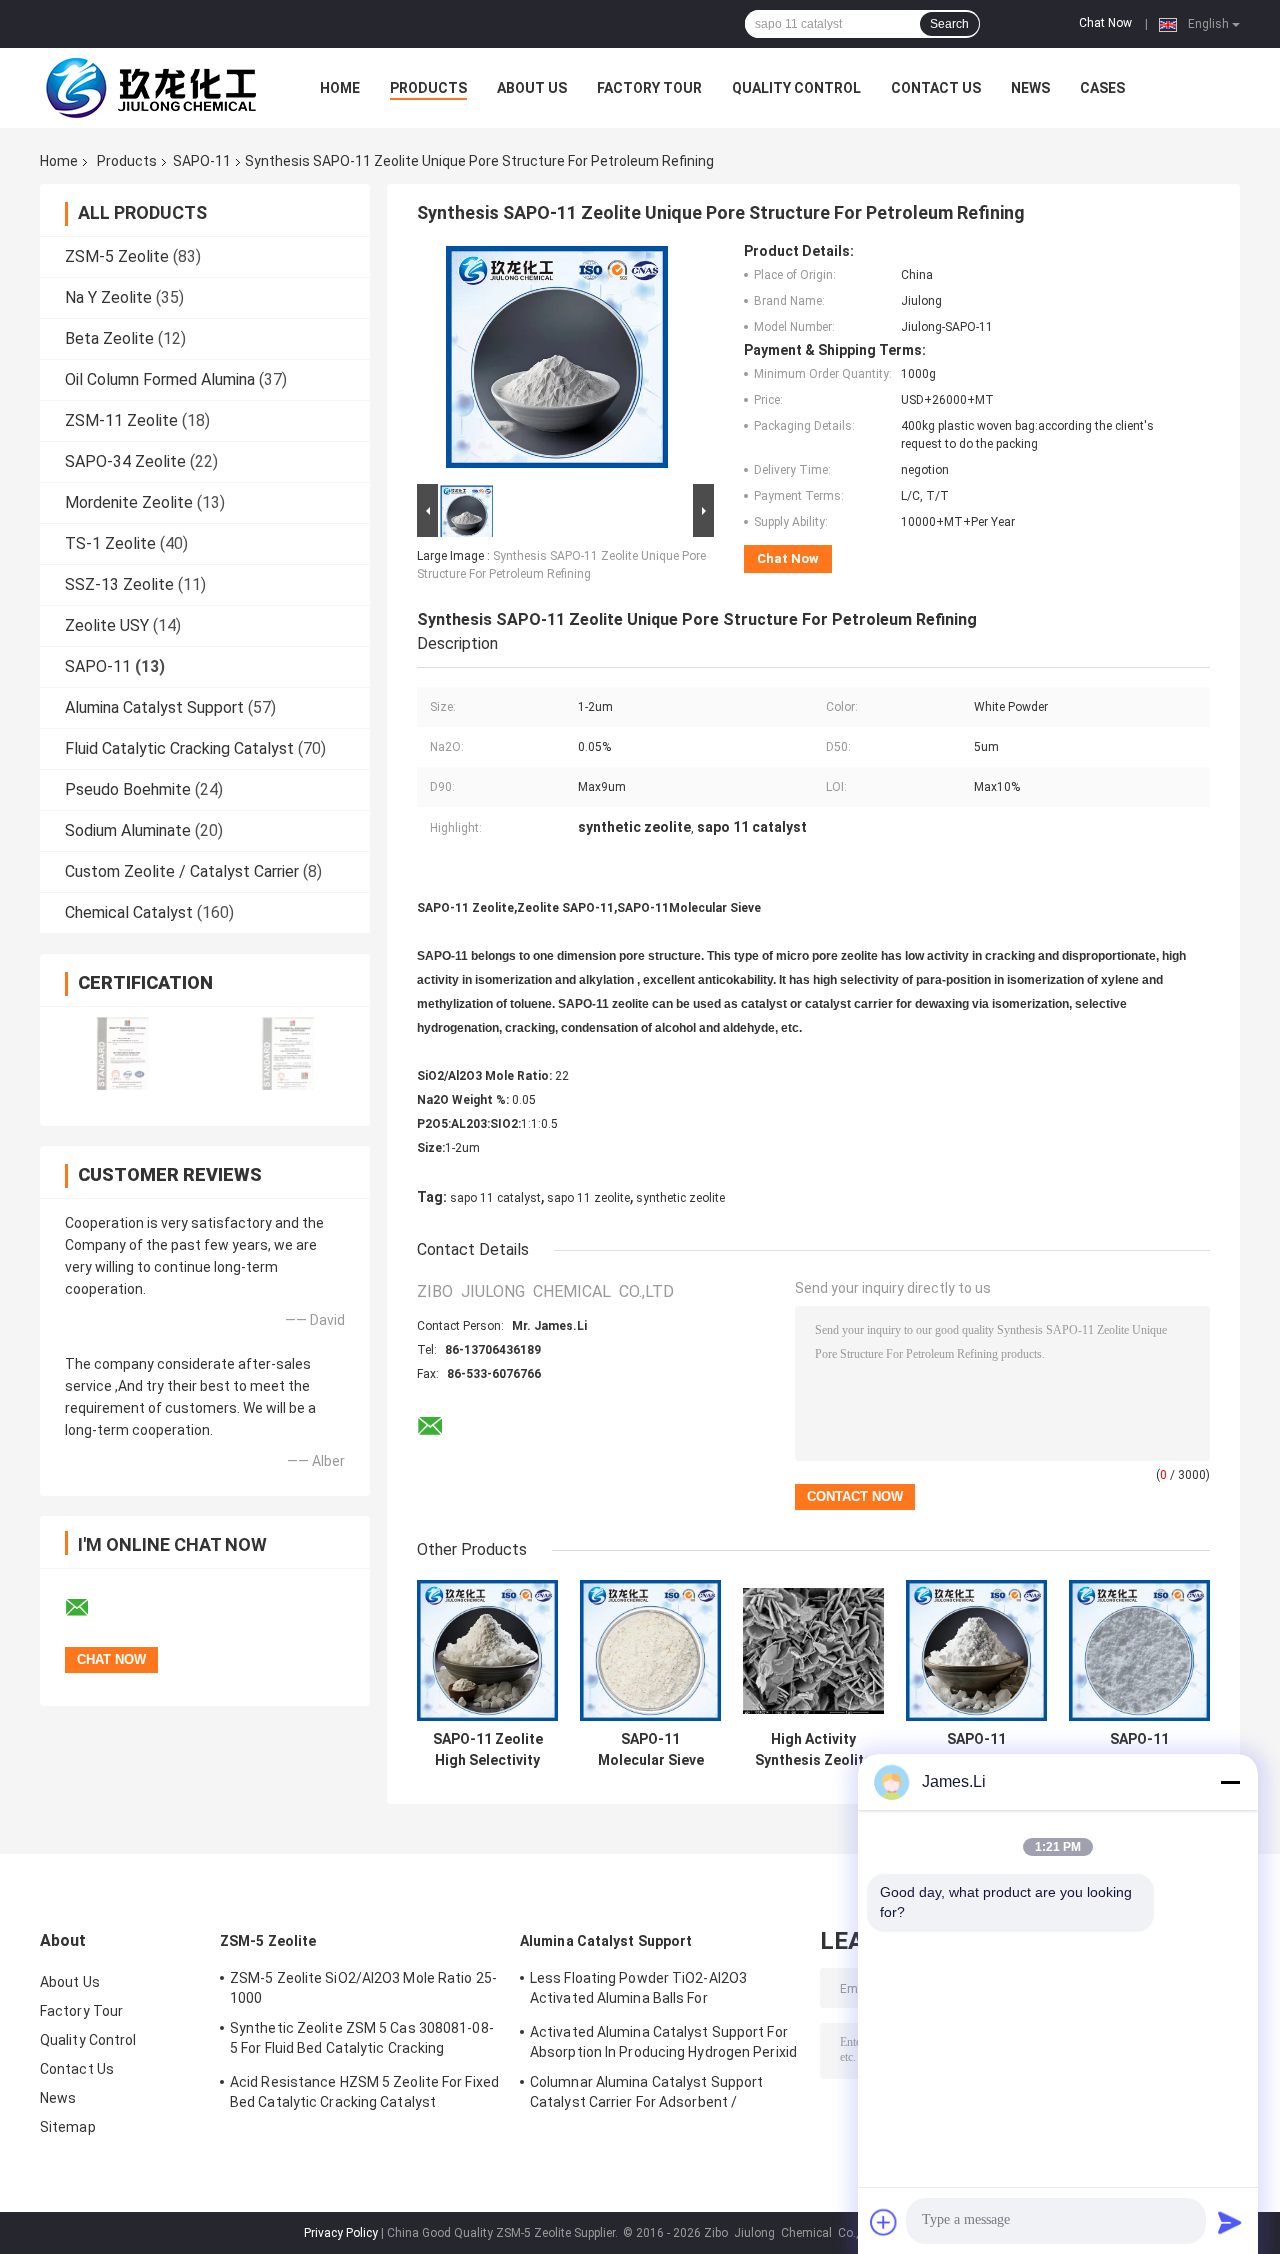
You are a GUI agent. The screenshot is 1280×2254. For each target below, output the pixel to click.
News (1030, 88)
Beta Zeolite (109, 338)
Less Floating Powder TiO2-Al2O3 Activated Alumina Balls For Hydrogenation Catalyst (638, 1991)
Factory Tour (649, 88)
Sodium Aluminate (128, 830)
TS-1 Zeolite (110, 543)
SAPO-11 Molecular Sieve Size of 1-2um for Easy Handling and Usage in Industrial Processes (1140, 1750)
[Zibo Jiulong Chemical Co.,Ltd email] (90, 1608)
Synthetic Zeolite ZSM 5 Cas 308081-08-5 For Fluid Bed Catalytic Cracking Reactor (362, 2041)
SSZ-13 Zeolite (119, 584)
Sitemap (68, 2127)
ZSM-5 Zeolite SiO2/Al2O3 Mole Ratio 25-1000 (363, 1988)
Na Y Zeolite (108, 297)
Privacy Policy (341, 2233)
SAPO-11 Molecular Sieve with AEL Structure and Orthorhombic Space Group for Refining (650, 1750)
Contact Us (936, 88)
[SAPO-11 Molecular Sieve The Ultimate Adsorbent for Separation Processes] (976, 1650)
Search (949, 24)
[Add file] (884, 2222)
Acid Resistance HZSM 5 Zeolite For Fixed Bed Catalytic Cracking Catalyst (364, 2092)
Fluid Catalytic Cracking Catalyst (179, 748)
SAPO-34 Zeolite (125, 461)
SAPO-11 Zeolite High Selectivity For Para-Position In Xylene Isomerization (488, 1750)
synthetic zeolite (680, 1198)
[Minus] (1230, 1782)
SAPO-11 (202, 161)
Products (428, 88)
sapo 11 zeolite (588, 1198)
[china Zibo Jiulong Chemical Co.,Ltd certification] (122, 1053)
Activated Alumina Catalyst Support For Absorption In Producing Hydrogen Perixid (663, 2042)
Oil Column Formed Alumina (160, 379)
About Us (532, 88)
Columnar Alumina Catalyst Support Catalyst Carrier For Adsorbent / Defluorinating (646, 2095)
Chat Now (1105, 23)
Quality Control (796, 88)
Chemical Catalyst (129, 912)
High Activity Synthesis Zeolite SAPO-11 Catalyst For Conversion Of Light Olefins (813, 1750)
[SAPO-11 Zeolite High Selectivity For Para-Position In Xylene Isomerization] (487, 1650)
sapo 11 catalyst (495, 1198)
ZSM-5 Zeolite (117, 256)
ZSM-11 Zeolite (121, 420)
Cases (1102, 88)
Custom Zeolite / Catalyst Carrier (182, 871)
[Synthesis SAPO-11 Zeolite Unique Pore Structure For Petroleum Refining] (557, 361)
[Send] (1230, 2222)
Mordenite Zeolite (129, 502)
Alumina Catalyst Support (154, 707)
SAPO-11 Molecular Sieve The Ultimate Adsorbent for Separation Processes (977, 1750)
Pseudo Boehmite (128, 789)
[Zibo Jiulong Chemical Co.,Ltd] (150, 88)
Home (340, 88)
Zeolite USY (107, 625)
